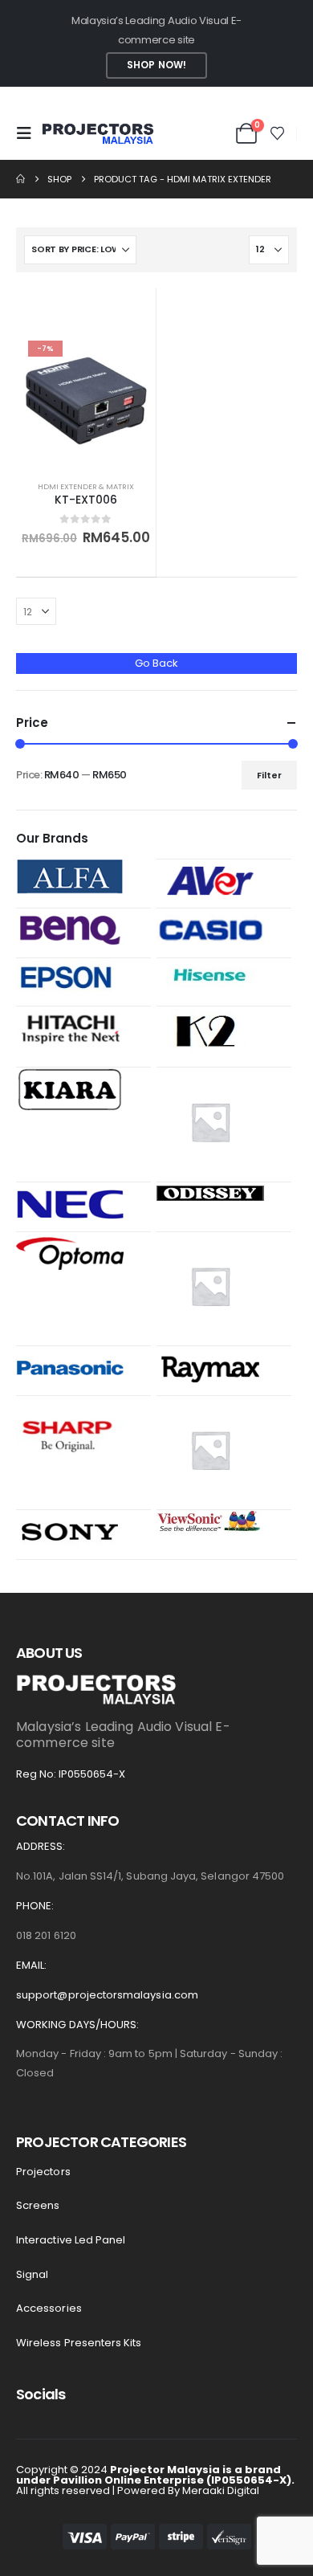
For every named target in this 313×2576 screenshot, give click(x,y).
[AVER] (210, 880)
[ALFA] (70, 876)
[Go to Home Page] (20, 179)
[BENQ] (70, 930)
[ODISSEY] (210, 1192)
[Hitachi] (70, 1028)
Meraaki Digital (221, 2490)
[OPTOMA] (70, 1253)
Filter (269, 775)
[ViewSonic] (210, 1522)
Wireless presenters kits (79, 2343)
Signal (32, 2274)
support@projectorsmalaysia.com (107, 1995)
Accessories (49, 2308)
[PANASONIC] (70, 1367)
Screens (38, 2205)
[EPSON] (70, 975)
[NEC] (70, 1203)
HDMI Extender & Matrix (86, 486)
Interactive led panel (71, 2240)
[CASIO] (210, 930)
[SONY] (70, 1531)
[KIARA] (70, 1089)
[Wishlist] (278, 133)
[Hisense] (210, 979)
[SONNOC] (210, 1449)
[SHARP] (70, 1433)
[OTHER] (210, 1285)
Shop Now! (156, 65)
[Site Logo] (98, 134)
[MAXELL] (210, 1121)
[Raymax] (210, 1367)
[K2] (210, 1033)
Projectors (43, 2172)
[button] (29, 133)
